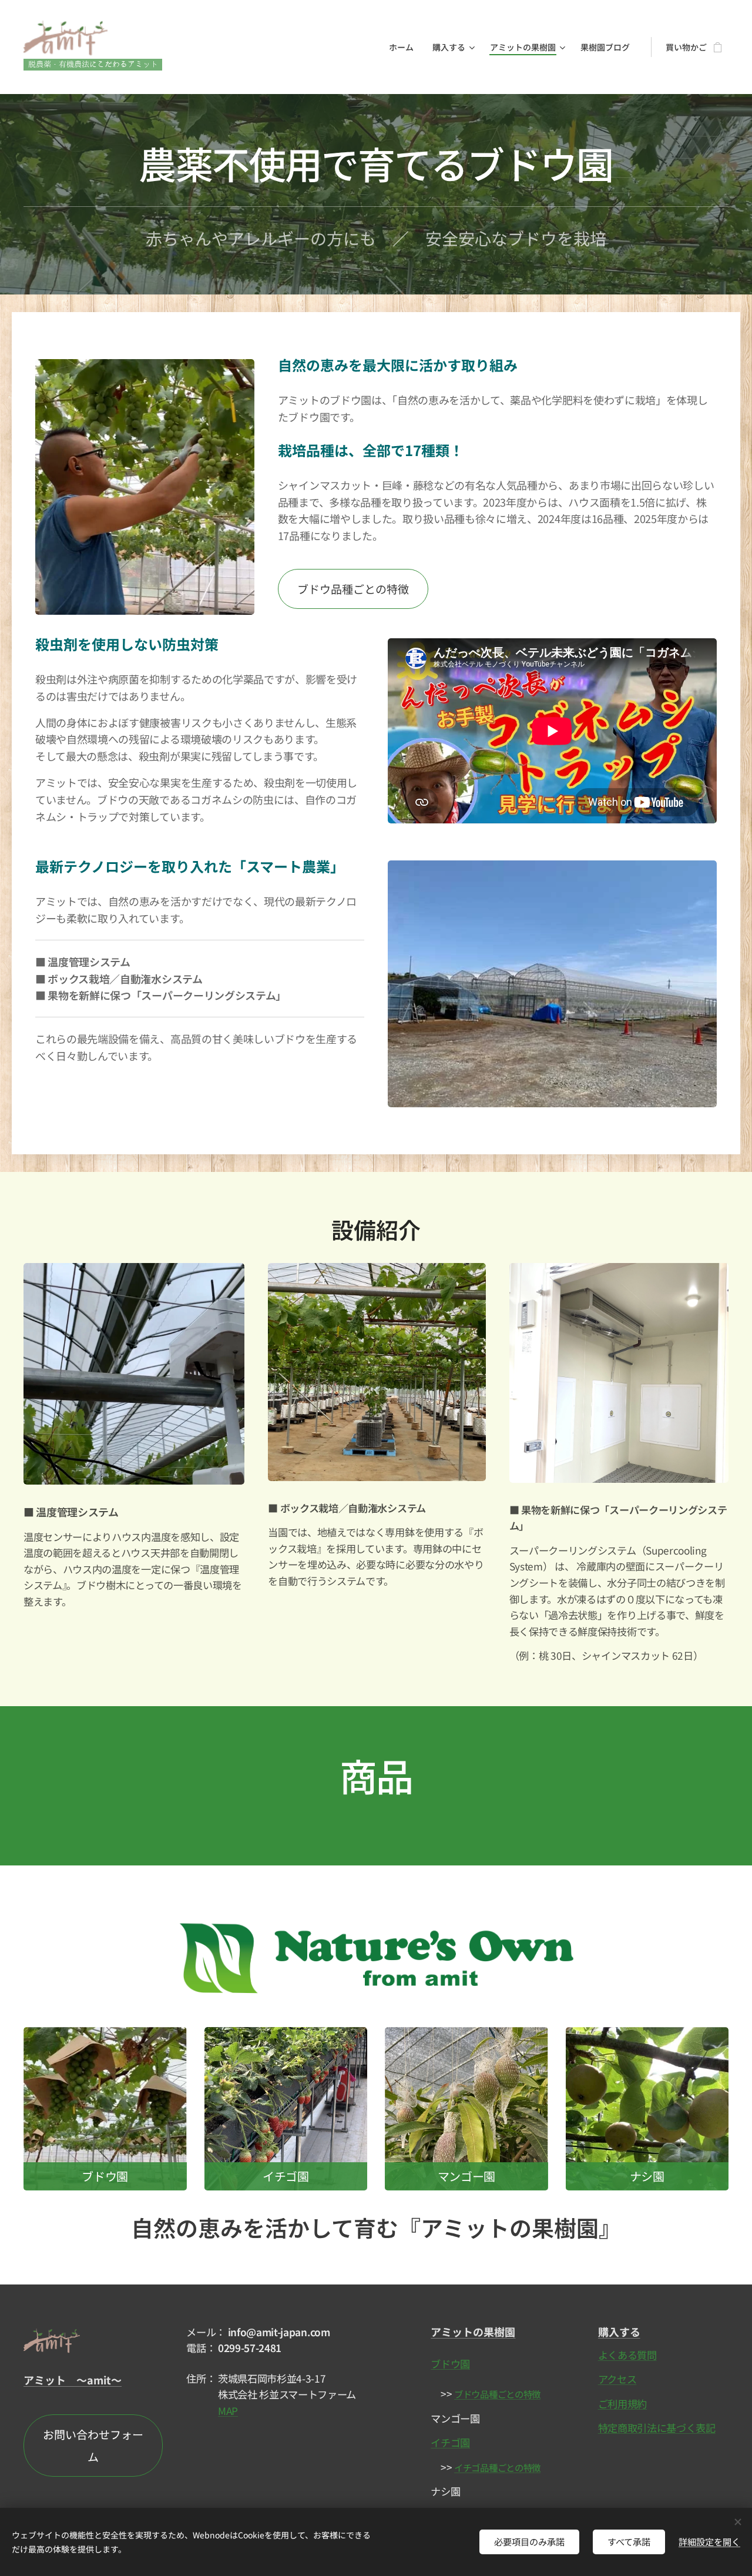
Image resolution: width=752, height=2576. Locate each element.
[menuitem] (404, 47)
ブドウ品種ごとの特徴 (497, 2394)
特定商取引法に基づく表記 (657, 2428)
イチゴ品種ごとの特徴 (497, 2467)
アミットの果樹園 (473, 2332)
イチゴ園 (450, 2442)
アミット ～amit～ (73, 2380)
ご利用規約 (622, 2404)
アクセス (617, 2379)
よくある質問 (627, 2355)
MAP (228, 2411)
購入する (619, 2332)
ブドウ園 (450, 2364)
